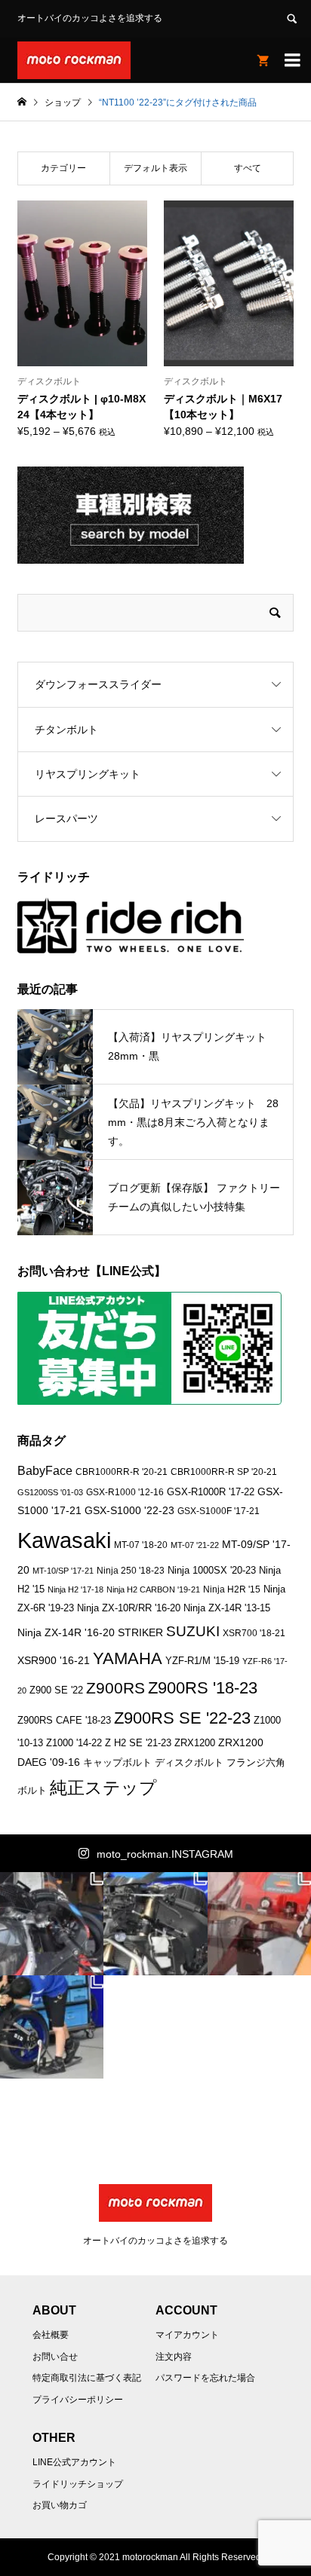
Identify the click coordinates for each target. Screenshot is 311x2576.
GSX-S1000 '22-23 (129, 1510)
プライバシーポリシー (78, 2400)
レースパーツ (66, 818)
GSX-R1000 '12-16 (125, 1492)
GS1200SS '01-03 (50, 1492)
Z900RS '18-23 (203, 1688)
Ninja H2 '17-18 (75, 1589)
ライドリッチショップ (78, 2484)
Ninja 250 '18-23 (131, 1570)
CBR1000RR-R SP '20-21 (224, 1472)
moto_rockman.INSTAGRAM (165, 1854)
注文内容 (174, 2357)
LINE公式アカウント (74, 2462)
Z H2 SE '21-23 (138, 1743)
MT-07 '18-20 (141, 1545)
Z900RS (115, 1688)
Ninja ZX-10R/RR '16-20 (129, 1608)
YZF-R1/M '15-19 (202, 1661)
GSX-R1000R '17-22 (211, 1492)
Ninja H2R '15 (232, 1589)
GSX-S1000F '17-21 (219, 1511)
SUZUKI (193, 1631)
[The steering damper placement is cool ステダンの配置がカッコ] (156, 1924)
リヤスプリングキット (88, 774)
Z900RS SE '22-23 (182, 1718)
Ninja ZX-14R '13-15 (227, 1608)
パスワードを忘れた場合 (205, 2378)
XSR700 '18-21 (254, 1633)
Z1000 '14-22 (74, 1743)
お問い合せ (55, 2357)
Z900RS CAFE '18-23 (64, 1721)
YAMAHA (128, 1658)
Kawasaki (64, 1540)
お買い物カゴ (60, 2505)
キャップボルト (117, 1762)
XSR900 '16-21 (54, 1660)
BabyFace (45, 1471)
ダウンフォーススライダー (98, 684)
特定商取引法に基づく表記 (87, 2378)
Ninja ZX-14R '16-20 (66, 1632)
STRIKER (140, 1632)
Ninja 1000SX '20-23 (212, 1571)
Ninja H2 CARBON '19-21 (153, 1589)
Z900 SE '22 (56, 1690)
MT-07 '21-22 (195, 1545)
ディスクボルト (189, 1762)
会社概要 (51, 2335)
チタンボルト (66, 730)
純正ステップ (103, 1788)
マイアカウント (187, 2335)
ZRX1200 (195, 1743)
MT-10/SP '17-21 (63, 1571)
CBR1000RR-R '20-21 (122, 1472)
